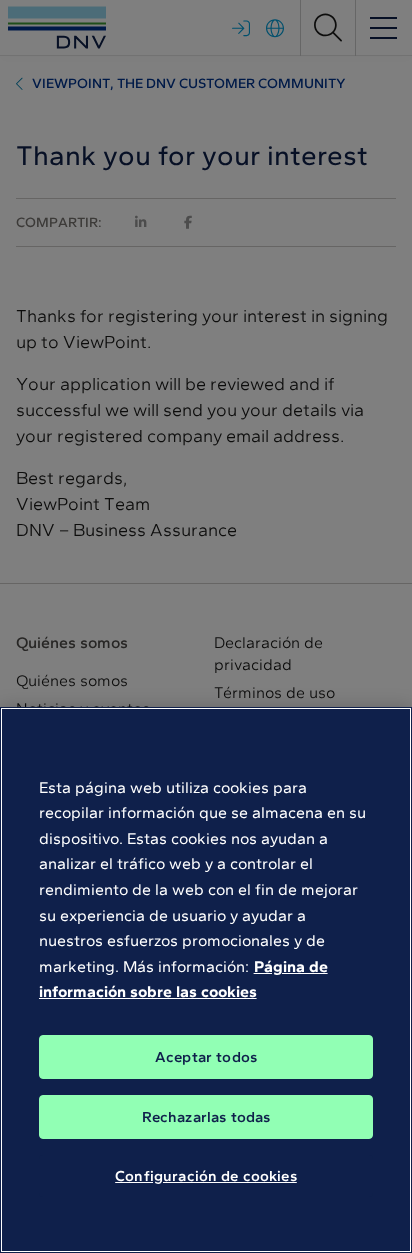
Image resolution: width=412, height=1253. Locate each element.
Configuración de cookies (206, 1176)
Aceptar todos (206, 1057)
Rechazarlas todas (206, 1117)
